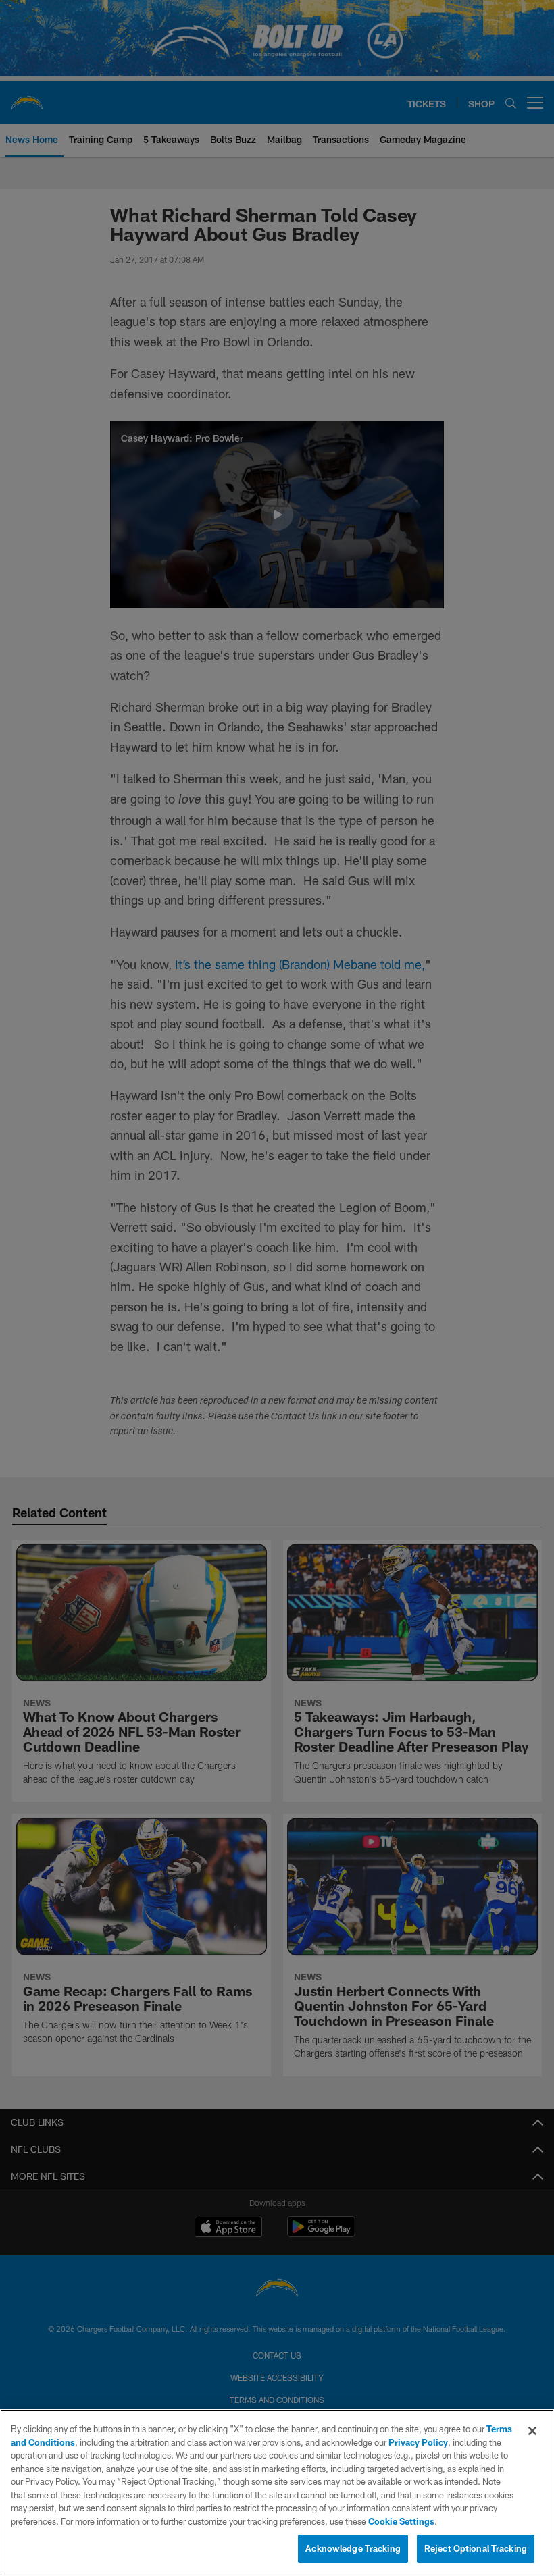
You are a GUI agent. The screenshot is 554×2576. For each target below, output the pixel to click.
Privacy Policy (418, 2442)
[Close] (532, 2431)
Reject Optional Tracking (476, 2548)
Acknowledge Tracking (353, 2548)
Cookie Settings (401, 2521)
